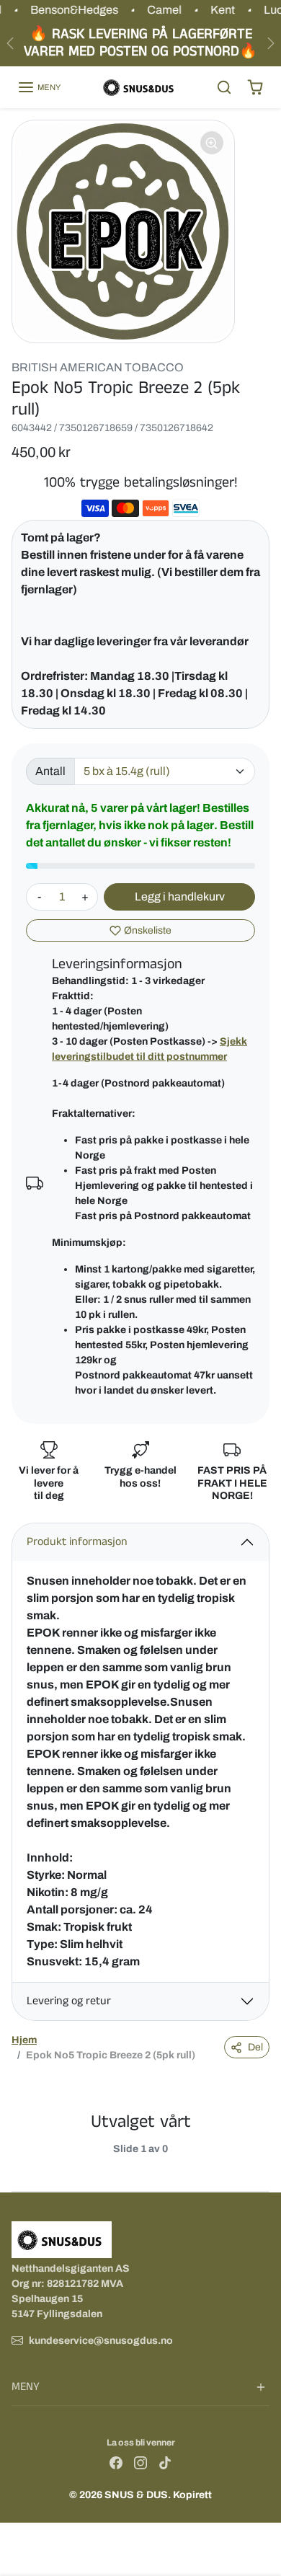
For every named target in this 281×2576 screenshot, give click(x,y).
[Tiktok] (165, 2462)
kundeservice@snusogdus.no (101, 2341)
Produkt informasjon (77, 1542)
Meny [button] (26, 2387)
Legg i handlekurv (180, 897)
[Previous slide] (17, 2161)
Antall (50, 771)
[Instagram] (140, 2462)
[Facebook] (116, 2462)
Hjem (24, 2040)
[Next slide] (264, 2161)
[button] (39, 87)
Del (255, 2047)
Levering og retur (69, 2001)
